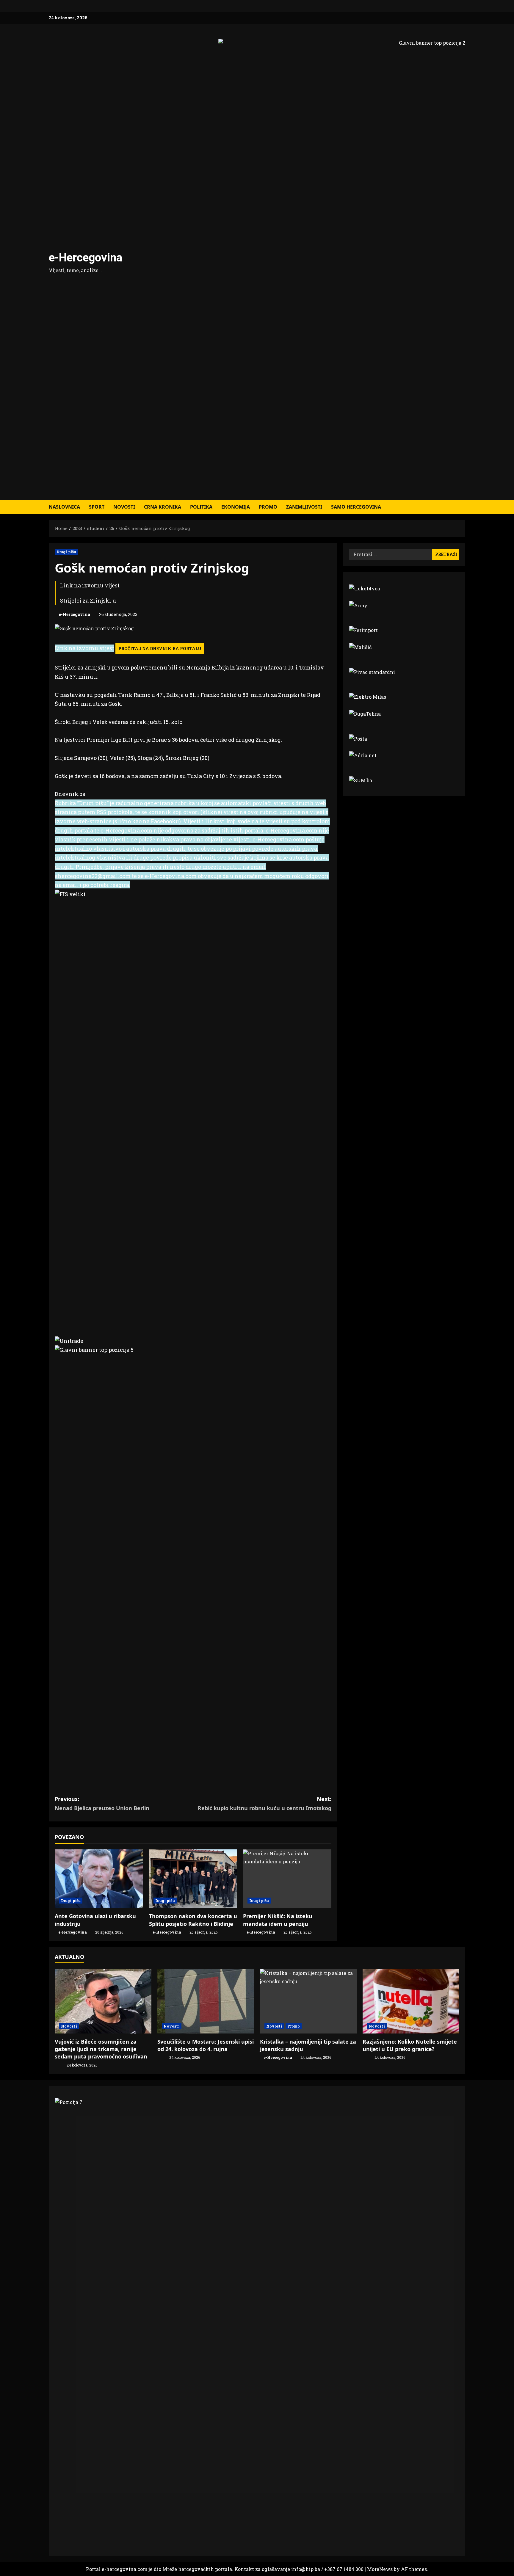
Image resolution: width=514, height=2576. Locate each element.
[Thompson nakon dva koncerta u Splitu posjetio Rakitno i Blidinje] (193, 1879)
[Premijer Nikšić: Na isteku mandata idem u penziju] (287, 1879)
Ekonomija (236, 507)
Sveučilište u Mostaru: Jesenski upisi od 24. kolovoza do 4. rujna (206, 2045)
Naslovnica (64, 507)
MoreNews (380, 2569)
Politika (201, 507)
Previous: (102, 1803)
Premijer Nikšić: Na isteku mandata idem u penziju (278, 1920)
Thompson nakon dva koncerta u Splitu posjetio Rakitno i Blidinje (193, 1920)
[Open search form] (463, 507)
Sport (97, 507)
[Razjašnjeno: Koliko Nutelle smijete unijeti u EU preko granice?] (411, 2001)
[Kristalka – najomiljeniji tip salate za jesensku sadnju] (308, 2001)
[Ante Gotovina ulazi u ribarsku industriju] (99, 1879)
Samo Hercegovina (356, 507)
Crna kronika (163, 507)
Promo (268, 507)
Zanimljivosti (304, 507)
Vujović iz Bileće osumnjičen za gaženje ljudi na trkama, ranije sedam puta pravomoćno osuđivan (101, 2049)
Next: (265, 1803)
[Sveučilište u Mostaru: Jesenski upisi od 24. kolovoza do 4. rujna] (206, 2001)
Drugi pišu (66, 552)
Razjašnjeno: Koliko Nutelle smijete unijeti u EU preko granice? (410, 2045)
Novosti (124, 507)
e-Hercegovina (86, 258)
